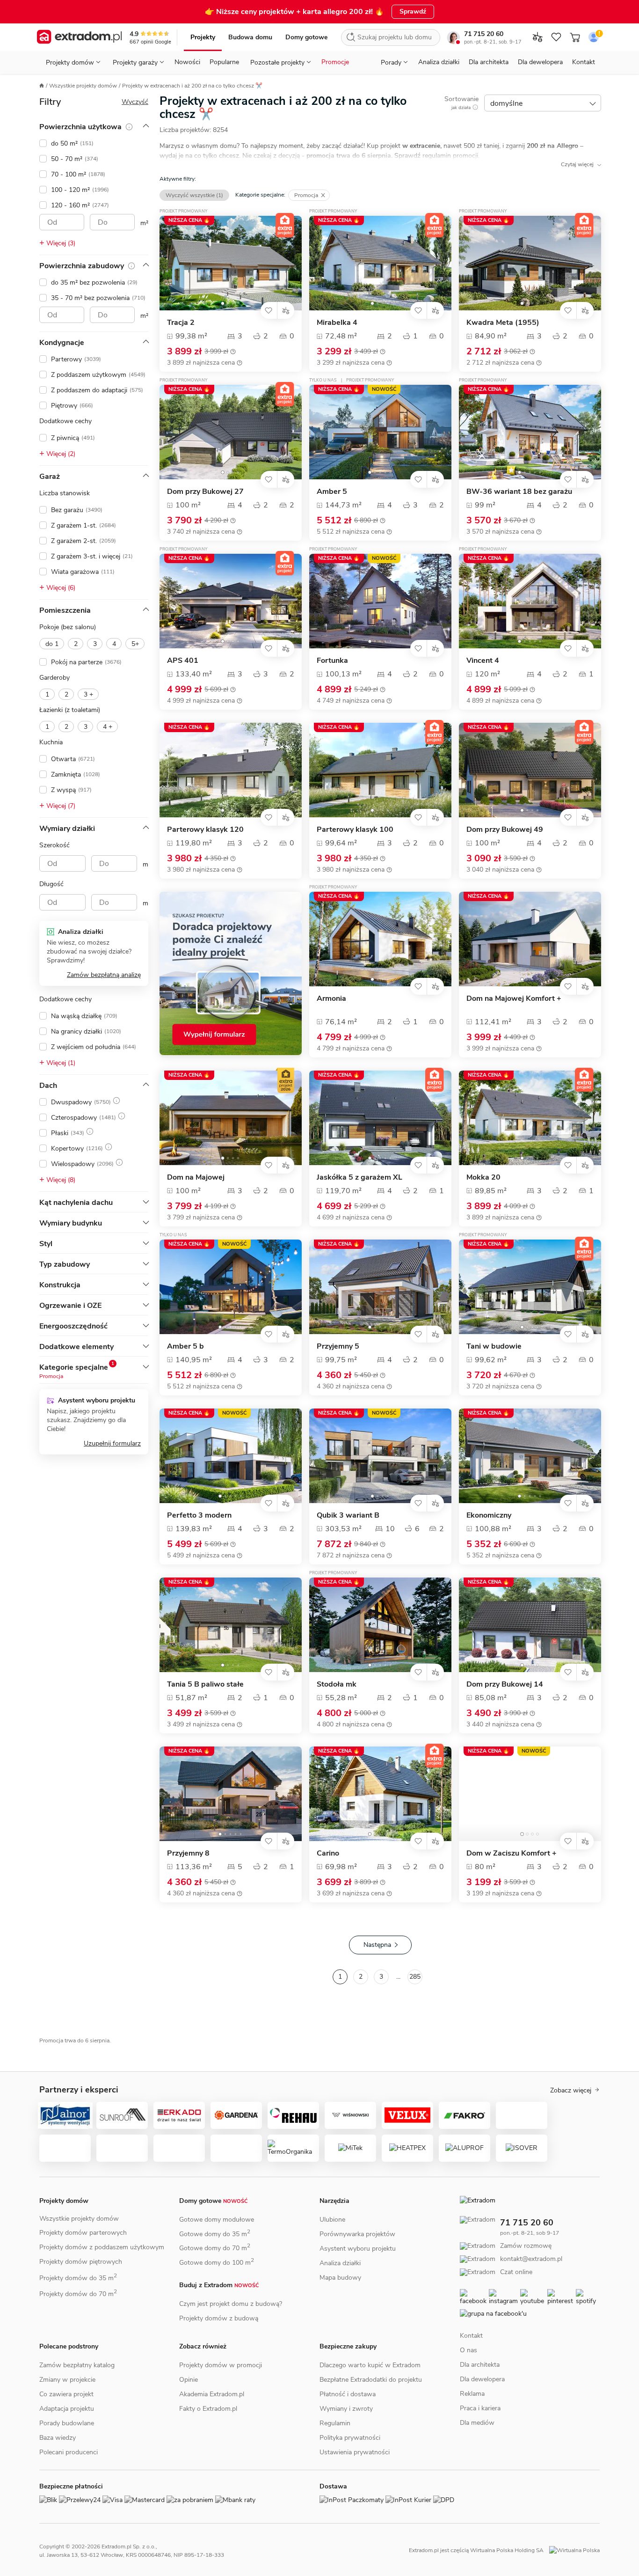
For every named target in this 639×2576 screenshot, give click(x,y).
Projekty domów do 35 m (78, 2278)
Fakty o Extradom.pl (208, 2409)
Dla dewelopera (540, 62)
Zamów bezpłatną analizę (104, 975)
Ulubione (332, 2220)
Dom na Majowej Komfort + (514, 999)
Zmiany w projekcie (67, 2380)
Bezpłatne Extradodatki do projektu (371, 2380)
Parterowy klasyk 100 (355, 830)
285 (415, 1977)
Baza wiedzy (58, 2438)
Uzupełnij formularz (112, 1443)
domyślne (506, 103)
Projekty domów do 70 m (78, 2294)
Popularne (224, 62)
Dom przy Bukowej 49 (505, 830)
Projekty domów (64, 2201)
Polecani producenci (69, 2452)
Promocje (335, 62)
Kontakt (584, 62)
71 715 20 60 (484, 34)
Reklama (472, 2395)
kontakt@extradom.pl (496, 2268)
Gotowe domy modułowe (217, 2220)
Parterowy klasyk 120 (205, 830)
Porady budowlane (67, 2423)
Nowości (187, 62)
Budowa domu (250, 37)
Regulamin (335, 2423)
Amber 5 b (185, 1347)
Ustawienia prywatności (355, 2452)
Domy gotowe (306, 37)
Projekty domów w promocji (221, 2365)
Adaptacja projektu (67, 2409)
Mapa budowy (340, 2278)
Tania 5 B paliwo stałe (205, 1684)
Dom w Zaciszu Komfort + (512, 1853)
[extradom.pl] (79, 37)
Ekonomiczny (489, 1516)
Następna (377, 1945)
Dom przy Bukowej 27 (205, 492)
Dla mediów (477, 2424)
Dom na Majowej (196, 1178)
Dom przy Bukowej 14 (505, 1684)
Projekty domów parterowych (83, 2233)
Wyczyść (135, 102)
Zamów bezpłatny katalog (77, 2365)
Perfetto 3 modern (199, 1516)
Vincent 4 (483, 661)
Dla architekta (489, 62)
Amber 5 (332, 492)
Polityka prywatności (350, 2438)
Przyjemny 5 (338, 1347)
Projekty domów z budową (219, 2318)
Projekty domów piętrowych (81, 2262)
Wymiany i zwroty (346, 2409)
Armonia (331, 999)
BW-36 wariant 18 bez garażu (519, 492)
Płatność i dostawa (348, 2394)
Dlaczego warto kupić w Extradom (370, 2365)
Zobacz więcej (571, 2091)
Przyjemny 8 (188, 1853)
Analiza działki (439, 62)
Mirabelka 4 (337, 323)
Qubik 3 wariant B (348, 1516)
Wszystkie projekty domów (83, 86)
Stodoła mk (337, 1684)
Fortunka (332, 661)
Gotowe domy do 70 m (215, 2248)
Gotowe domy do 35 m (215, 2234)
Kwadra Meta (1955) (503, 323)
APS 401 (183, 661)
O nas (468, 2351)
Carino (328, 1853)
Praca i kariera (480, 2409)
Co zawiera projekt (66, 2394)
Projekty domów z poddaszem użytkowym (102, 2247)
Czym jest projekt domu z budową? (231, 2304)
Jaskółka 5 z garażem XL (359, 1178)
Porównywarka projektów (357, 2234)
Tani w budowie (494, 1347)
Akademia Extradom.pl (212, 2394)
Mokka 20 (483, 1178)
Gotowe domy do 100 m (217, 2263)
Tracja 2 (181, 323)
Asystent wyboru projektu (358, 2249)
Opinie (189, 2380)
